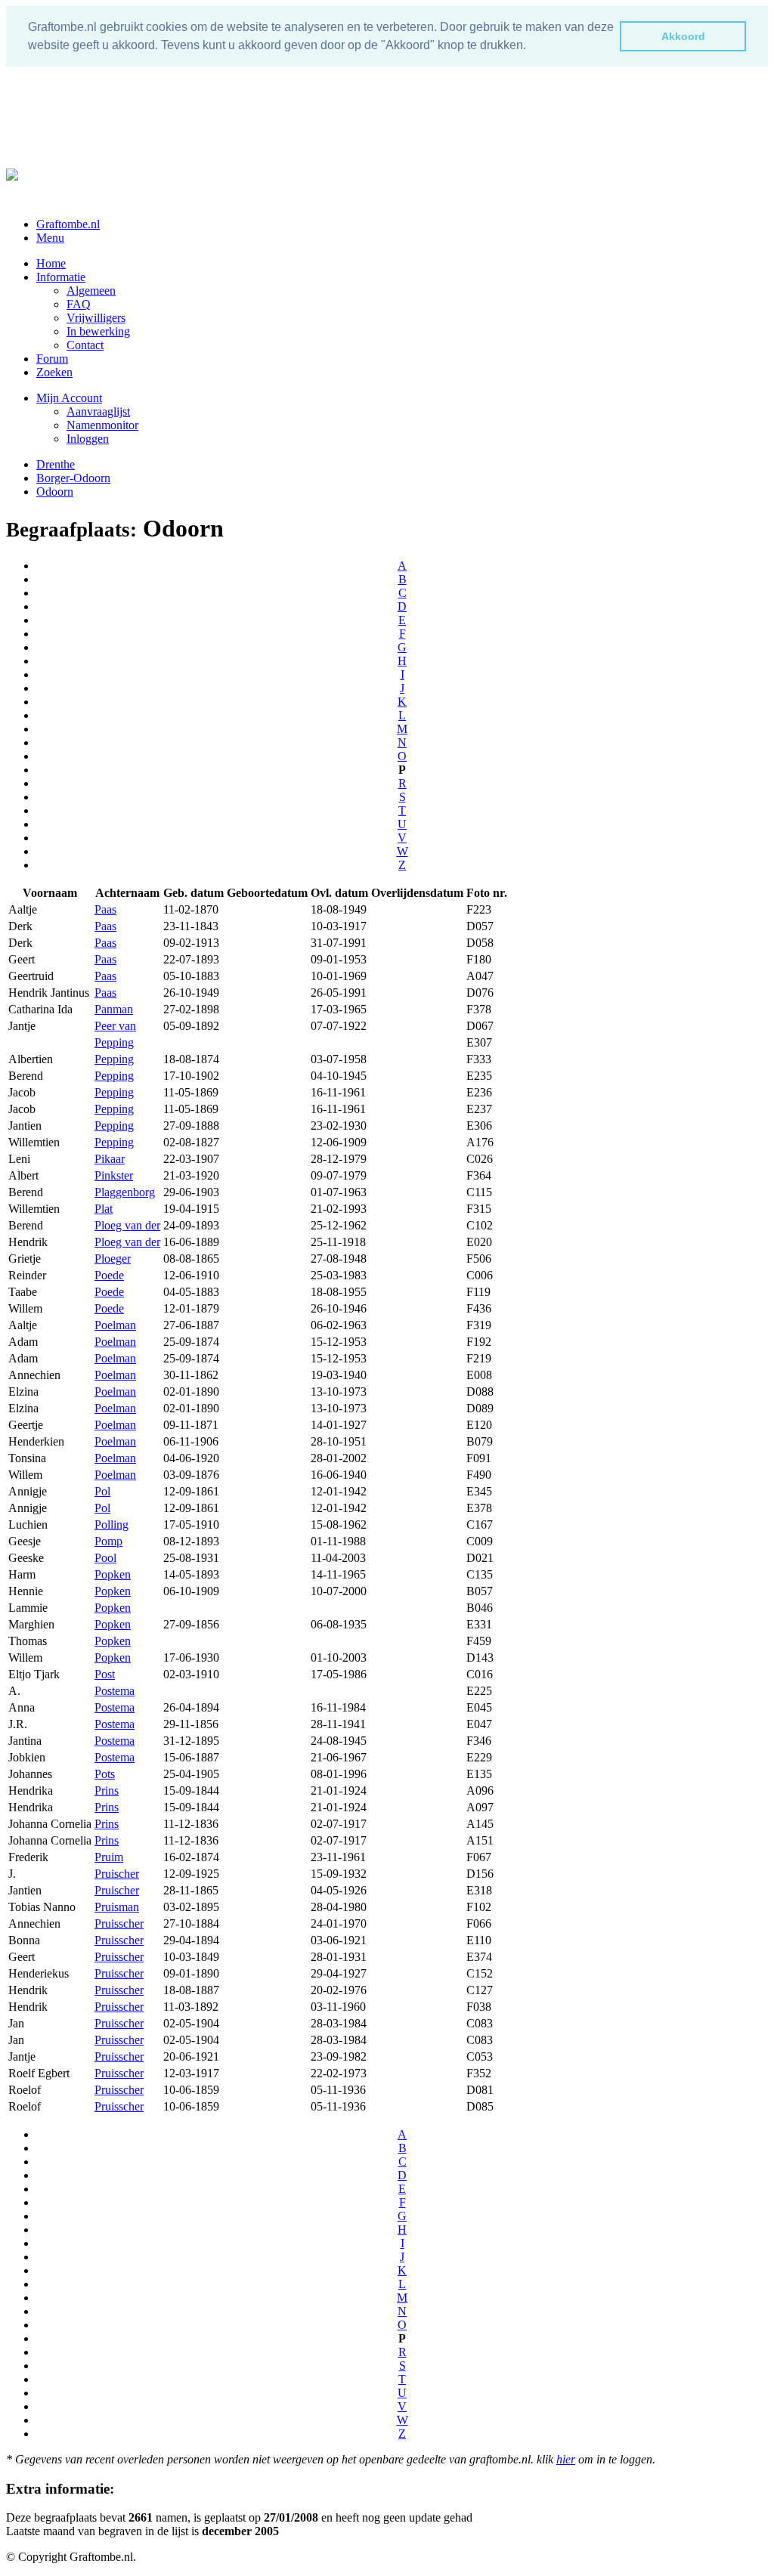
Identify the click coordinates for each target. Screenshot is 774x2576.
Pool (105, 1558)
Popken (113, 1574)
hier (566, 2459)
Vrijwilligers (96, 318)
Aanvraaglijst (98, 411)
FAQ (79, 304)
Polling (111, 1525)
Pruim (109, 1857)
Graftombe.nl (68, 224)
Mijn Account (69, 398)
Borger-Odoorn (73, 478)
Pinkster (114, 1175)
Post (105, 1674)
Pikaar (110, 1159)
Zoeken (54, 372)
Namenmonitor (102, 425)
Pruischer (117, 1874)
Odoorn (55, 492)
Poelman (115, 1325)
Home (51, 263)
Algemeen (91, 291)
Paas (105, 909)
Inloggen (88, 439)
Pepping (114, 1042)
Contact (85, 345)
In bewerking (98, 331)
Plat (104, 1209)
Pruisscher (119, 1923)
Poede (109, 1275)
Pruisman (117, 1907)
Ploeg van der (127, 1225)
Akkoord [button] (683, 36)
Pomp (108, 1541)
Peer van (115, 1026)
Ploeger (113, 1259)
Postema (115, 1691)
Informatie (61, 277)
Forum (52, 359)
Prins (107, 1791)
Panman (114, 1009)
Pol (102, 1491)
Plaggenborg (125, 1192)
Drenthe (56, 464)
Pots (105, 1774)
